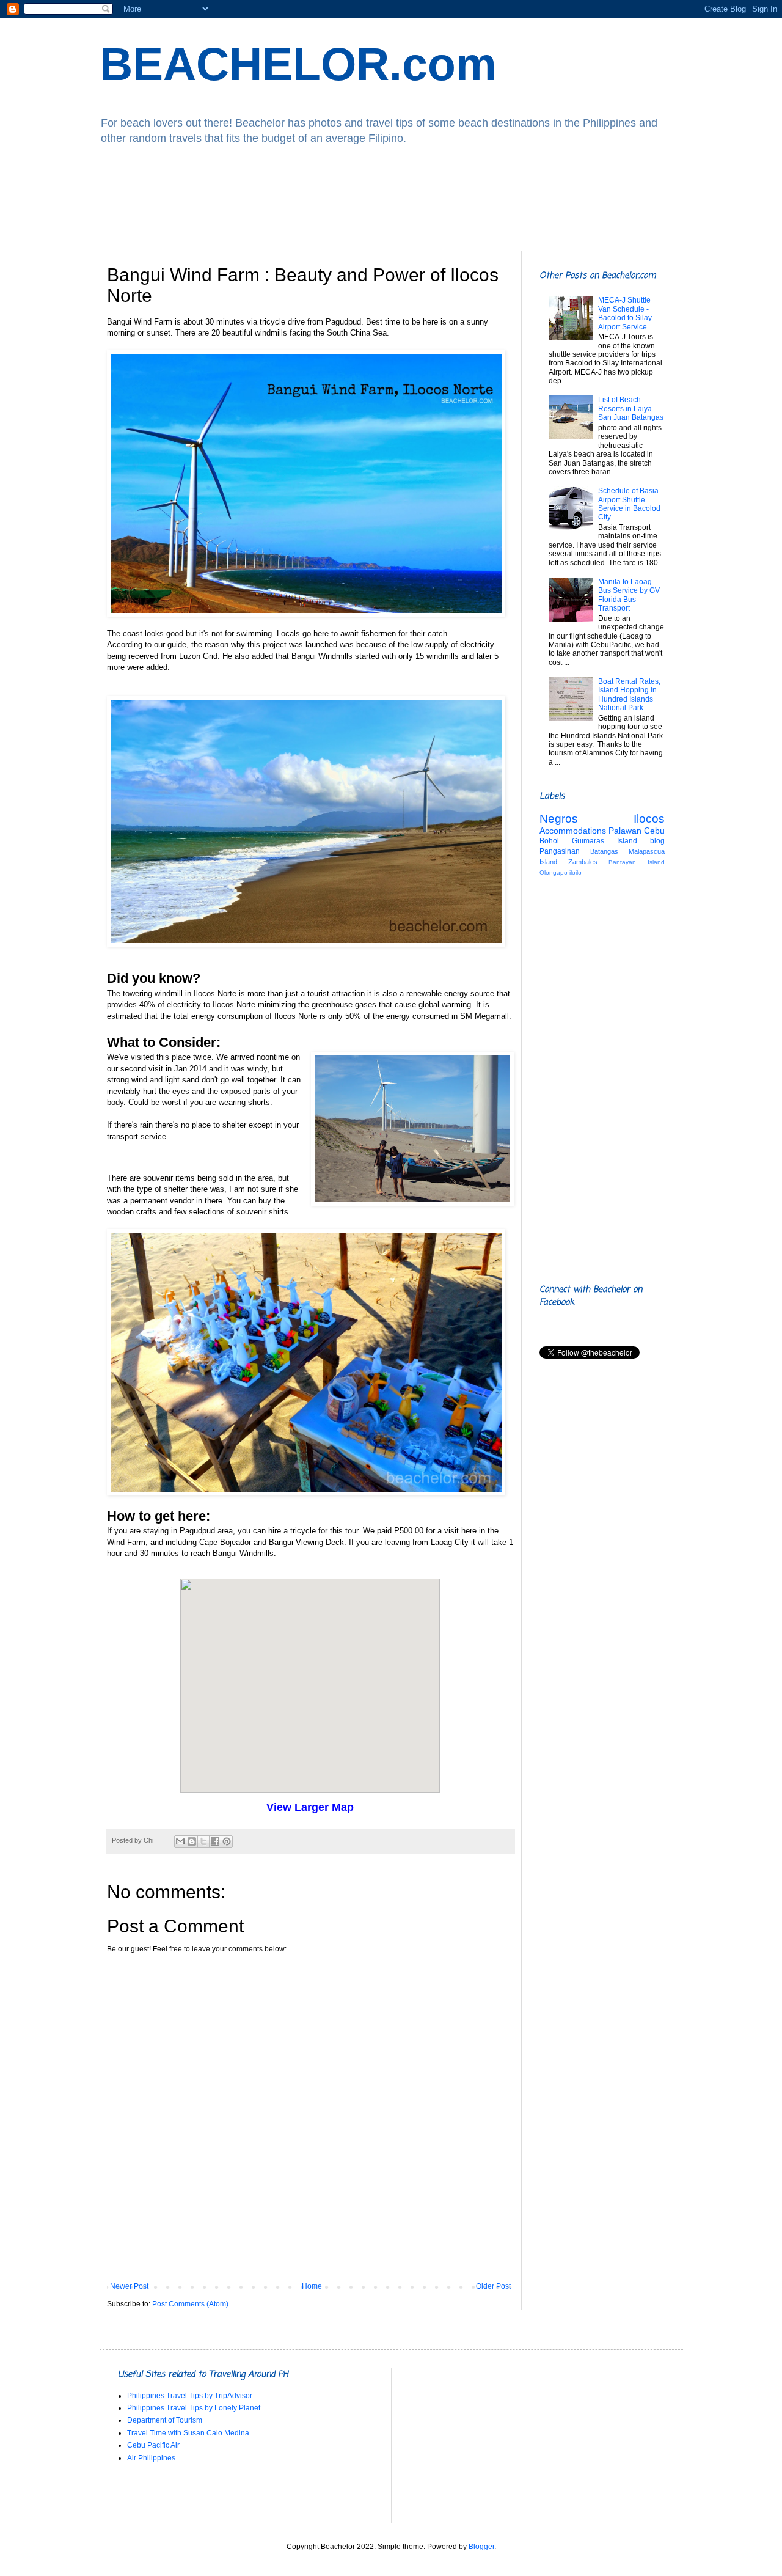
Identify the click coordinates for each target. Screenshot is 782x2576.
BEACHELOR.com (298, 64)
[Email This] (180, 1841)
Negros (559, 819)
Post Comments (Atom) (190, 2304)
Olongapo (554, 872)
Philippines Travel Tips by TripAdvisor (190, 2396)
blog (657, 841)
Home (312, 2286)
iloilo (576, 872)
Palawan (625, 831)
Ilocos (649, 819)
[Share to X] (203, 1841)
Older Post (493, 2286)
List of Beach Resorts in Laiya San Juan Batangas (631, 409)
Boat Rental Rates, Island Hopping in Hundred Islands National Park (629, 695)
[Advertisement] (391, 199)
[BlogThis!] (192, 1841)
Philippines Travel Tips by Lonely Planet (194, 2408)
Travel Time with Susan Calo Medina (188, 2433)
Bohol (549, 841)
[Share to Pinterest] (227, 1841)
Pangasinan (560, 851)
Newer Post (129, 2286)
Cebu (654, 831)
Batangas (604, 851)
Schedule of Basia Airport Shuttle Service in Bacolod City (629, 504)
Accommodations (573, 831)
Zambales (583, 862)
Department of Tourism (165, 2420)
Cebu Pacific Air (153, 2445)
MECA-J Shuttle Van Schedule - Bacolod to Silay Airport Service (625, 313)
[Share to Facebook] (215, 1841)
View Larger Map (310, 1807)
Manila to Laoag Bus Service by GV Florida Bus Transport (629, 595)
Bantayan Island (636, 862)
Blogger (481, 2547)
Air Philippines (151, 2458)
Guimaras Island (605, 841)
